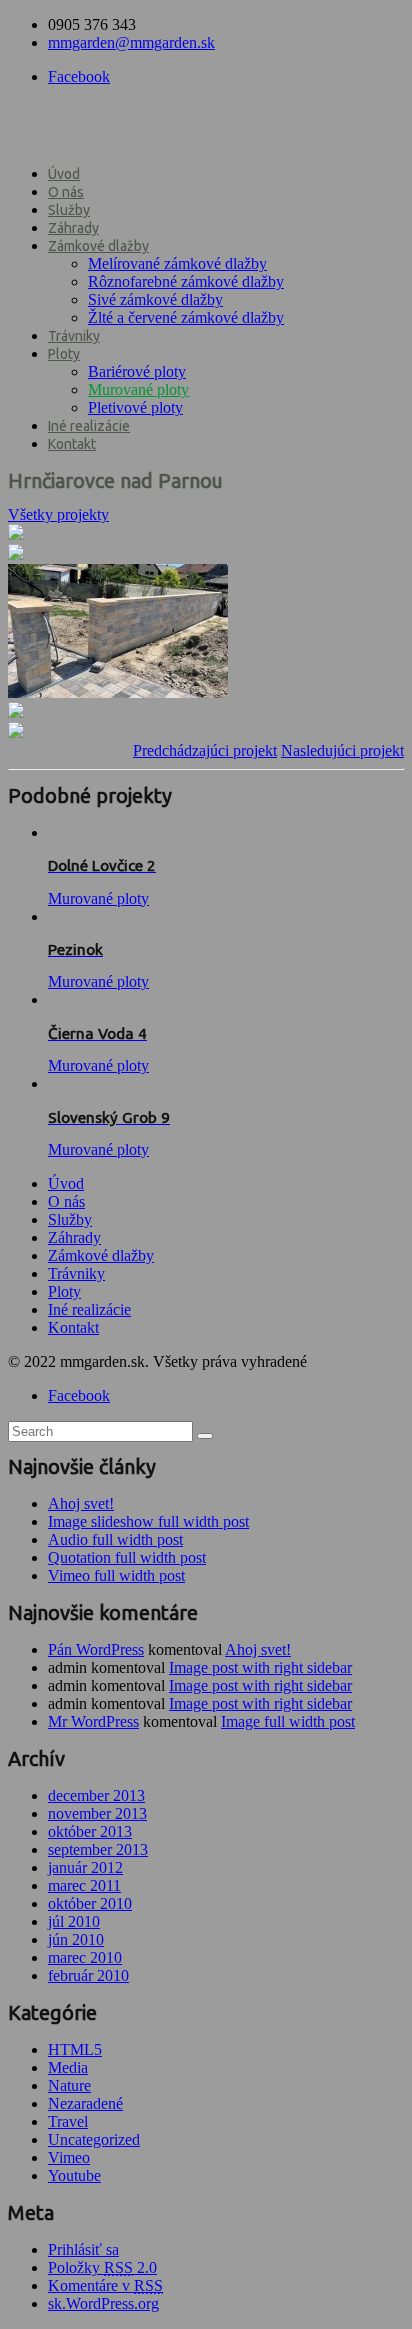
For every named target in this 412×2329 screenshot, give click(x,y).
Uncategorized (94, 2139)
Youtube (74, 2175)
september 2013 (98, 1849)
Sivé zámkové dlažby (155, 299)
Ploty (64, 354)
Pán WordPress (96, 1649)
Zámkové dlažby (98, 246)
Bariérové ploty (137, 371)
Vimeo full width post (116, 1575)
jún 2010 (76, 1939)
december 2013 (96, 1795)
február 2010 (88, 1975)
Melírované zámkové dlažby (177, 263)
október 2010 (90, 1903)
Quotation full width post (127, 1557)
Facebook (79, 76)
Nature (69, 2085)
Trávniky (74, 336)
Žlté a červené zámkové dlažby (186, 317)
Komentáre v (105, 2285)
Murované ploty (138, 389)
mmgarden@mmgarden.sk (131, 42)
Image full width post (288, 1721)
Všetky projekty (58, 514)
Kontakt (72, 444)
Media (68, 2067)
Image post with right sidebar (260, 1667)
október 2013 (90, 1831)
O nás (66, 192)
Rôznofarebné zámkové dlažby (186, 281)
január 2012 (85, 1867)
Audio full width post (115, 1539)
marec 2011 (84, 1885)
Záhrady (73, 228)
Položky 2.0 (102, 2267)
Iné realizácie (89, 426)
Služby (69, 210)
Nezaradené (85, 2103)
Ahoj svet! (81, 1503)
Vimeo (69, 2157)
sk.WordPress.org (103, 2303)
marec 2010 (85, 1957)
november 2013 (97, 1813)
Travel (68, 2121)
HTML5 (75, 2049)
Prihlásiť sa (83, 2249)
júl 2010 (74, 1921)
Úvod (64, 174)
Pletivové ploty (135, 407)
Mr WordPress (93, 1721)
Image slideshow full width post (148, 1521)
